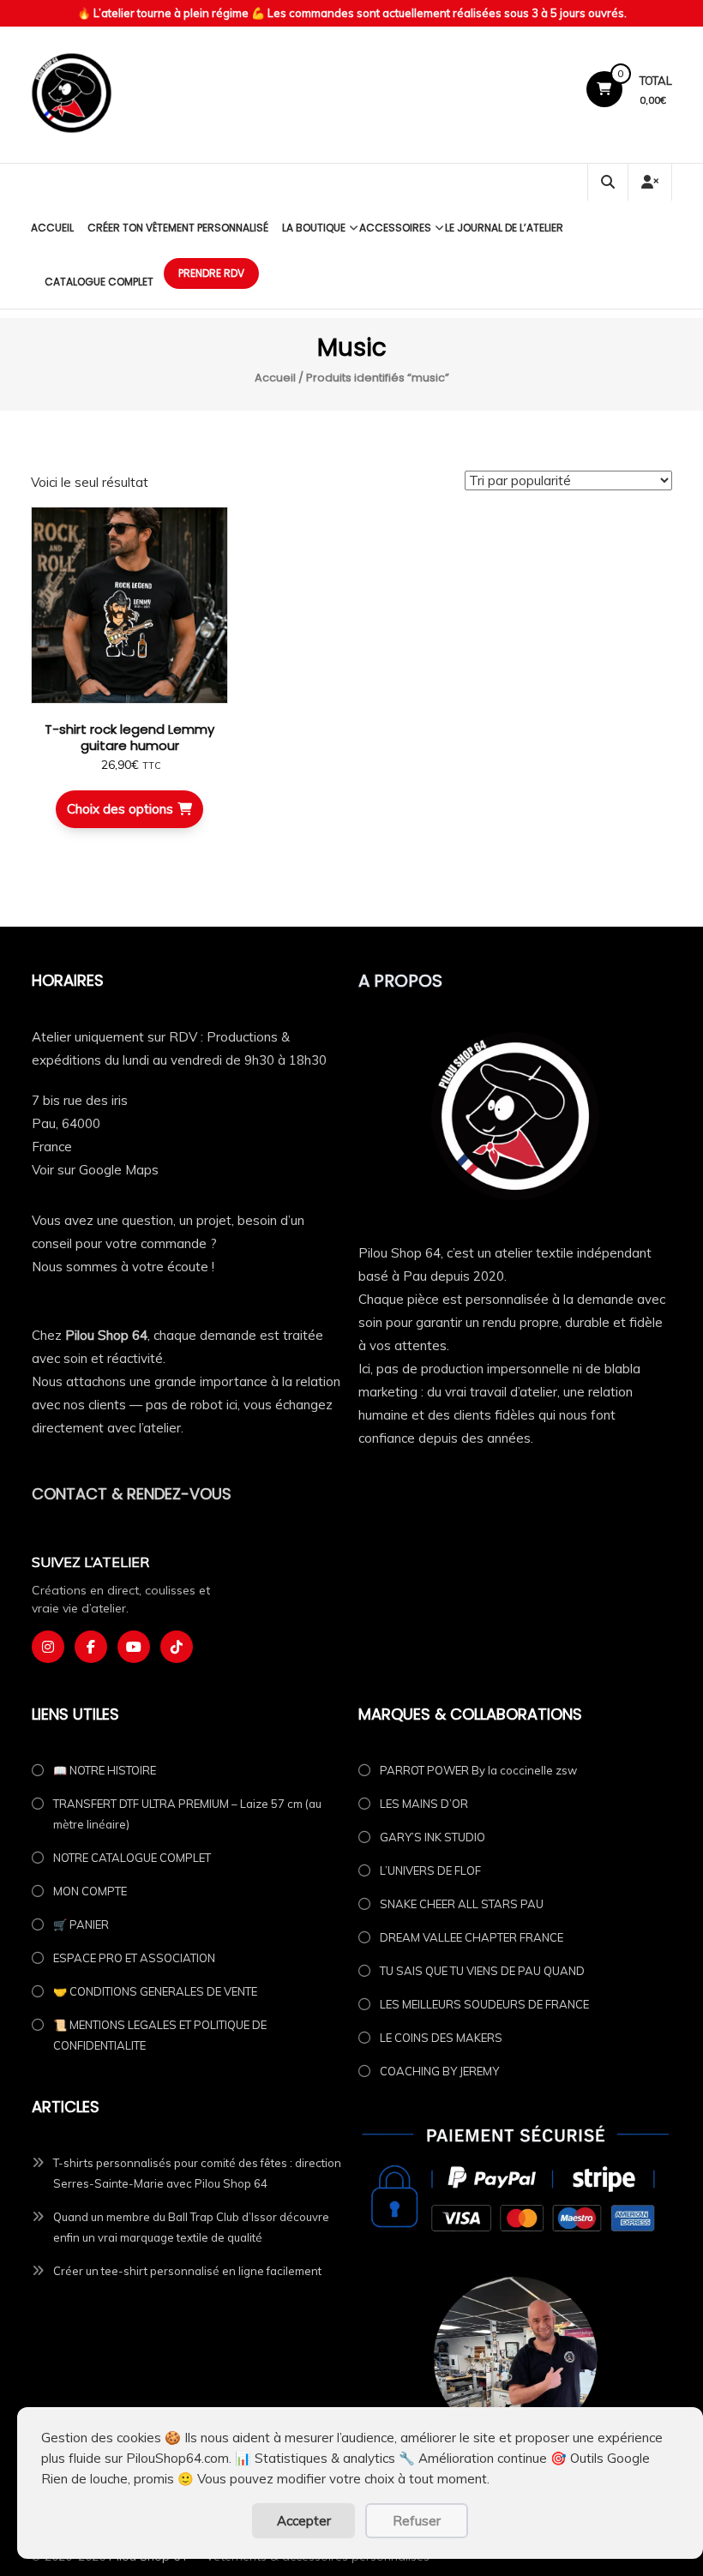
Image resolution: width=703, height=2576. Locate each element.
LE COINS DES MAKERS (441, 2038)
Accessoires (395, 228)
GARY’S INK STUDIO (433, 1837)
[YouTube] (134, 1647)
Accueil (52, 228)
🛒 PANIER (81, 1924)
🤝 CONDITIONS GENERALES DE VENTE (155, 1991)
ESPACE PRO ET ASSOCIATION (134, 1958)
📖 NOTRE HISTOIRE (105, 1770)
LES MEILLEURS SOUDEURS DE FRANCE (484, 2004)
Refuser (417, 2521)
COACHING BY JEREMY (439, 2071)
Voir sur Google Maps (95, 1170)
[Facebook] (91, 1647)
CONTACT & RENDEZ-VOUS (132, 1494)
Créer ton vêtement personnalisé (178, 228)
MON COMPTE (90, 1891)
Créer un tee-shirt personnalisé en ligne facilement (187, 2271)
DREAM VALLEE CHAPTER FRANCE (472, 1937)
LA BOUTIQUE (314, 228)
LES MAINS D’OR (424, 1804)
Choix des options (120, 809)
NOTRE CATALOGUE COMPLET (132, 1858)
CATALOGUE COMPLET (99, 282)
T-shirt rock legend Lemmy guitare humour (129, 738)
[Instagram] (48, 1647)
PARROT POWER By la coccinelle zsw (478, 1770)
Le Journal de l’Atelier (504, 228)
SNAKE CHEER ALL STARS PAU (462, 1904)
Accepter (304, 2521)
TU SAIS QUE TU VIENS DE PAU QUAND (482, 1971)
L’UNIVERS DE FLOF (430, 1870)
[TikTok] (177, 1647)
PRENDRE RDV (211, 273)
